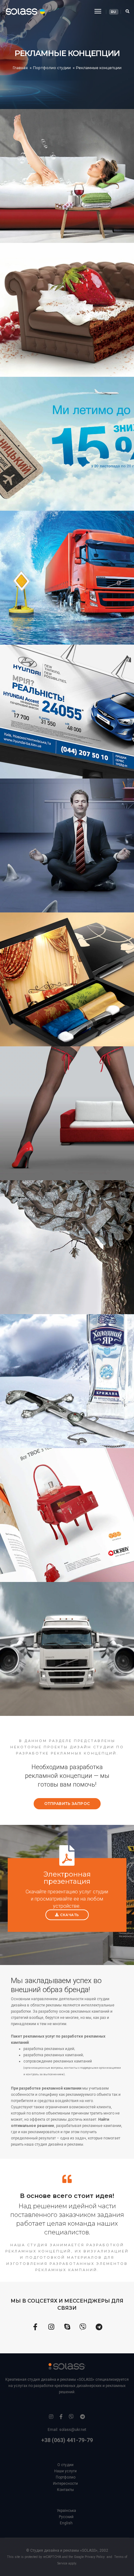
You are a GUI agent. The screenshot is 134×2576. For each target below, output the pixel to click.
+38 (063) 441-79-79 (67, 2440)
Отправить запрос (67, 1804)
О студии (65, 2465)
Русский (66, 2517)
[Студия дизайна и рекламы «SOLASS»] (20, 11)
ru (113, 12)
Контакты (65, 2490)
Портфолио (66, 2477)
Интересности (65, 2484)
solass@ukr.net (73, 2430)
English (66, 2523)
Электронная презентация (67, 1878)
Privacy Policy (95, 2557)
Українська (66, 2511)
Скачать (70, 1915)
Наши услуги (65, 2471)
